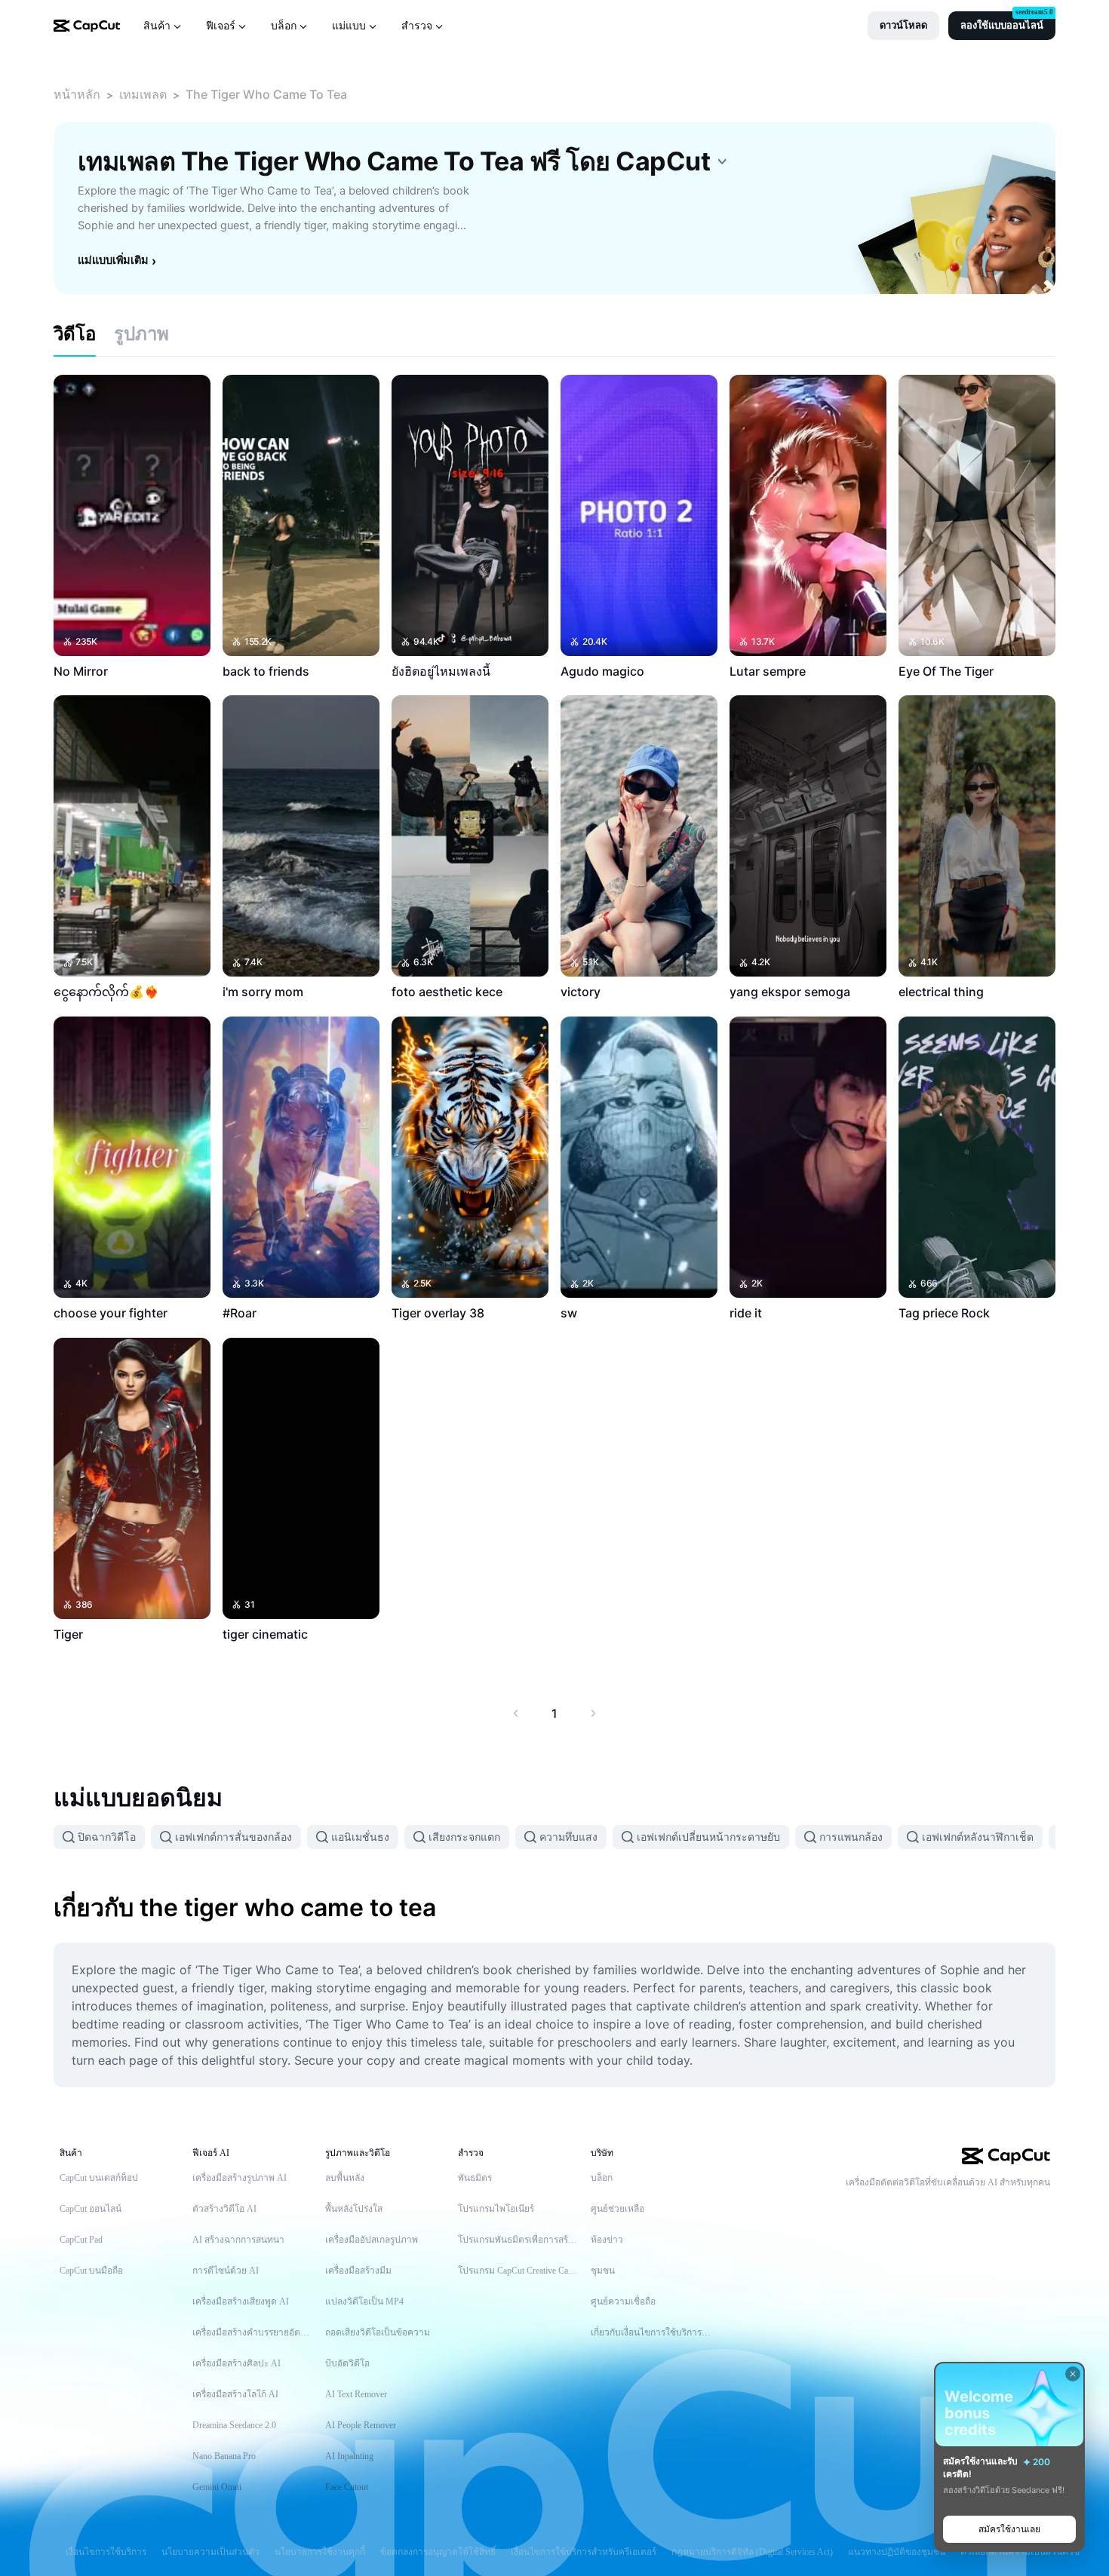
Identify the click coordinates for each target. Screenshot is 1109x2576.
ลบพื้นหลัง (345, 2178)
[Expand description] (722, 161)
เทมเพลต (143, 94)
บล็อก (602, 2178)
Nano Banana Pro (224, 2456)
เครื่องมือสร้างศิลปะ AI (237, 2363)
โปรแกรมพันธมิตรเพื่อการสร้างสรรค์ (519, 2240)
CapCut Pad (81, 2240)
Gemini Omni (217, 2487)
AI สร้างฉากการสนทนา (238, 2240)
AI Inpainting (349, 2456)
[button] (903, 26)
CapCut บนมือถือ (91, 2271)
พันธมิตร (475, 2178)
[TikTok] (952, 2208)
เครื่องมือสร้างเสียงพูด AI (241, 2302)
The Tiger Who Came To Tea (266, 94)
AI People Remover (361, 2425)
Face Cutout (347, 2487)
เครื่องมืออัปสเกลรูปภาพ (372, 2240)
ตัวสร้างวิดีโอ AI (224, 2209)
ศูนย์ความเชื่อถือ (623, 2302)
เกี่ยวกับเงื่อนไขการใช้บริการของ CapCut (652, 2332)
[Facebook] (1043, 2208)
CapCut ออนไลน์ (91, 2209)
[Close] (1073, 2374)
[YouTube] (982, 2208)
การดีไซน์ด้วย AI (226, 2271)
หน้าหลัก (77, 94)
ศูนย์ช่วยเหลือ (617, 2209)
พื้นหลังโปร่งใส (354, 2209)
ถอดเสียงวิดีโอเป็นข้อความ (378, 2332)
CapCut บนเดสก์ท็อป (99, 2178)
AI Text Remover (356, 2394)
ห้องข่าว (607, 2240)
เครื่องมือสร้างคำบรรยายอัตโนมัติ (253, 2332)
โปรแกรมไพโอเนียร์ (496, 2209)
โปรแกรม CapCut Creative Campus (519, 2271)
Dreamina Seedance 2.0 (234, 2425)
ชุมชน (603, 2271)
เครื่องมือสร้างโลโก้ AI (235, 2394)
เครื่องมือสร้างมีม (358, 2271)
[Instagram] (1012, 2208)
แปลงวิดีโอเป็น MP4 (364, 2302)
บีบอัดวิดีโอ (347, 2363)
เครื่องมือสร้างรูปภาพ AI (240, 2178)
